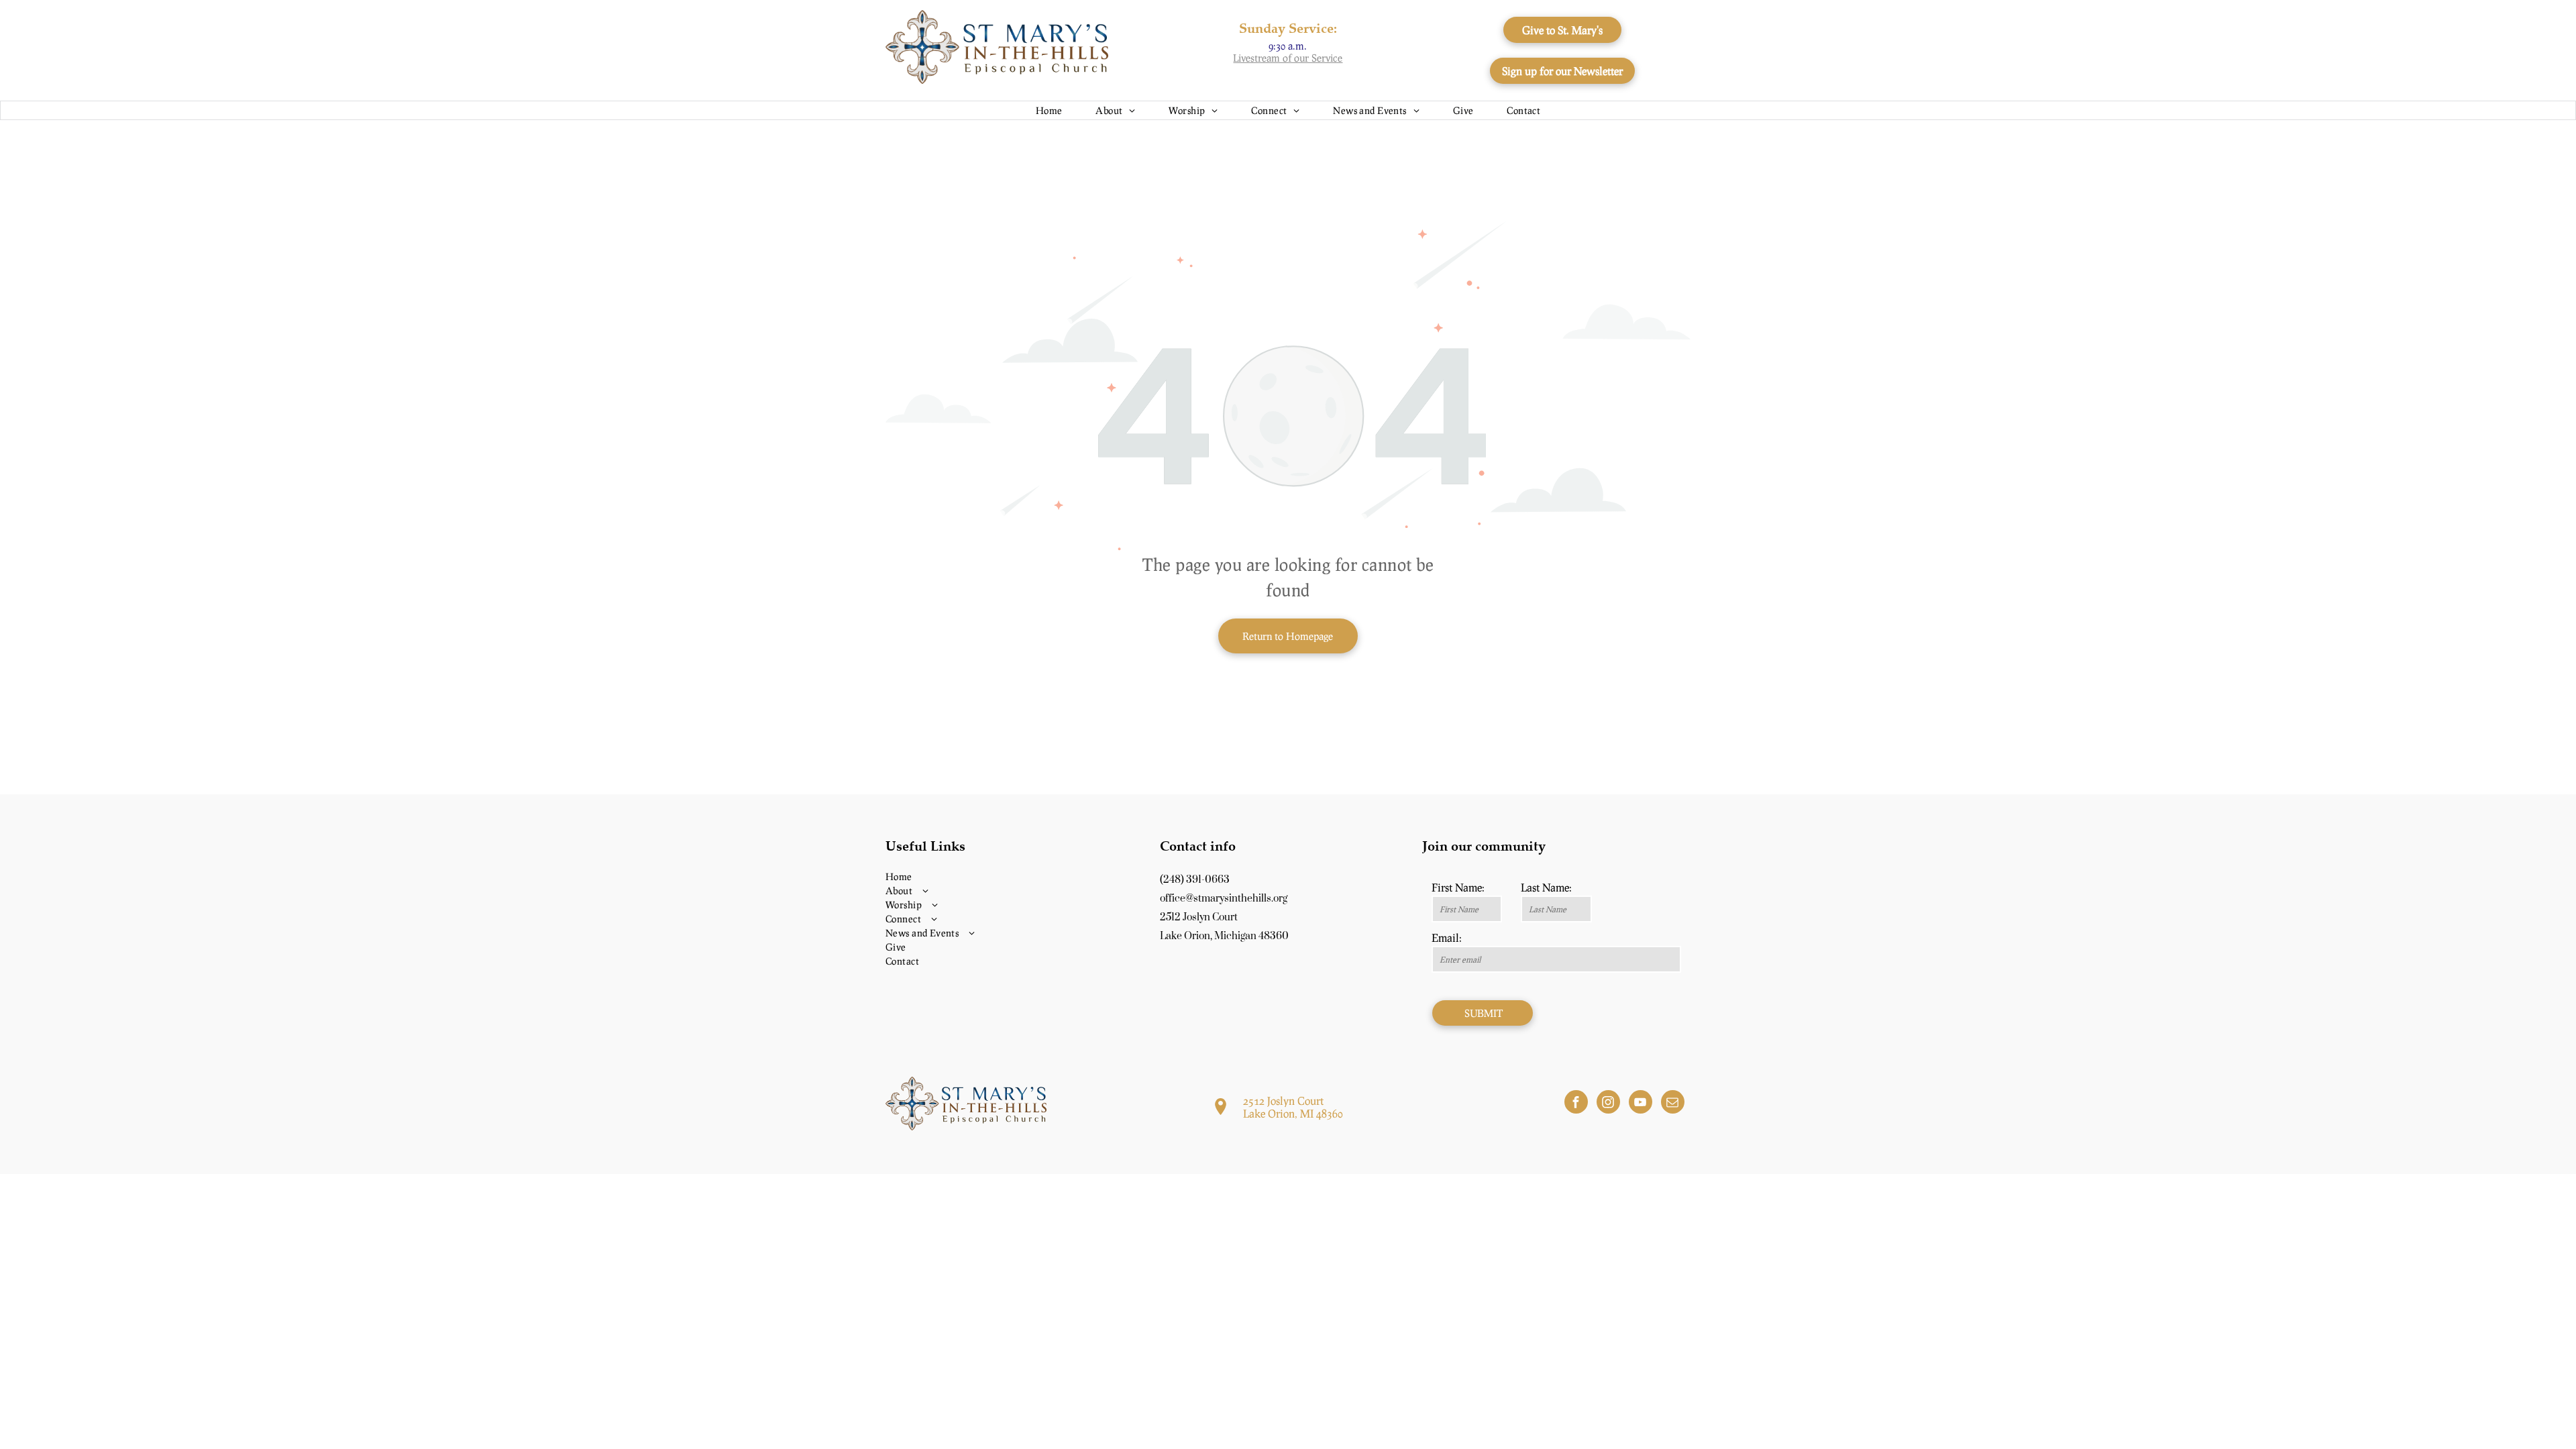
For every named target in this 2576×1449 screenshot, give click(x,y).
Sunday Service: (1288, 28)
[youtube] (1641, 1104)
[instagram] (1608, 1104)
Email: (1447, 937)
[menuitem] (1049, 110)
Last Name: (1546, 887)
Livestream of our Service (1288, 58)
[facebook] (1576, 1104)
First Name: (1458, 887)
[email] (1673, 1104)
